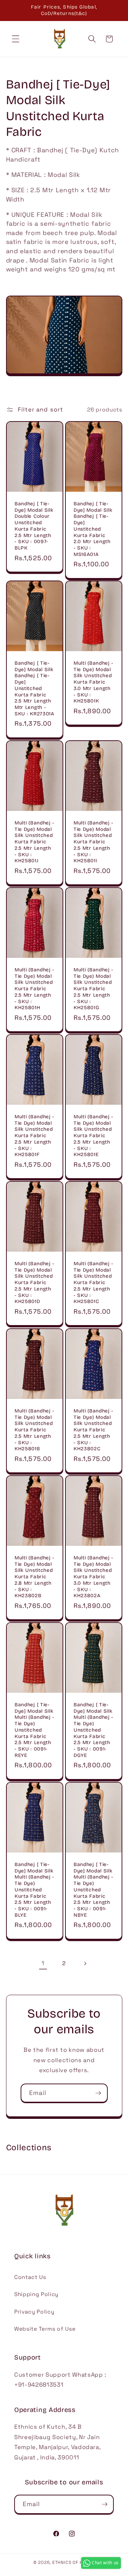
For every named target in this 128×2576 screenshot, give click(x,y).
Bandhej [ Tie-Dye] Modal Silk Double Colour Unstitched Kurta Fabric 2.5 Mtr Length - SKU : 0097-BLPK (34, 526)
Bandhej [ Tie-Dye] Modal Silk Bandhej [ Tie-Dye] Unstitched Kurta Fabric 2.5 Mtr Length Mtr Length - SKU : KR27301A (34, 688)
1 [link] (43, 1963)
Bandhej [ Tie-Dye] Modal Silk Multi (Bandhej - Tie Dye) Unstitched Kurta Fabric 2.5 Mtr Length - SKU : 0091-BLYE (34, 1889)
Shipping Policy (36, 2294)
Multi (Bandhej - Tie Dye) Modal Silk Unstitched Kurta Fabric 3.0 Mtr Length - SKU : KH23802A (94, 1577)
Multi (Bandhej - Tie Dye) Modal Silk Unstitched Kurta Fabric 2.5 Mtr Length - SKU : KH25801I (94, 842)
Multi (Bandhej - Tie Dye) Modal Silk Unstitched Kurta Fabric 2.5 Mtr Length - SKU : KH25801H (34, 989)
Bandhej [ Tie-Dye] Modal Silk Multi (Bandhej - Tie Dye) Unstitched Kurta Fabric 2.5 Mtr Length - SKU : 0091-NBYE (94, 1889)
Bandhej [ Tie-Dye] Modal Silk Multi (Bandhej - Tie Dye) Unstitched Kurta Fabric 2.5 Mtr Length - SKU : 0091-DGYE (94, 1730)
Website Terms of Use (45, 2329)
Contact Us (30, 2277)
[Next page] (85, 1963)
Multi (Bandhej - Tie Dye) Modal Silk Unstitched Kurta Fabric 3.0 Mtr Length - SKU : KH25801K (94, 682)
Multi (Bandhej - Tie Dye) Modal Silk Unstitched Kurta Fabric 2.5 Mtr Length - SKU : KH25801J (34, 842)
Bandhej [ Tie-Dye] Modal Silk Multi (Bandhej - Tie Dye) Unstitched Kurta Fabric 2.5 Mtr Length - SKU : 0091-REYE (34, 1730)
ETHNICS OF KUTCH (73, 2562)
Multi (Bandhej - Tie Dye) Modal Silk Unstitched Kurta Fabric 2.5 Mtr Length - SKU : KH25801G (94, 989)
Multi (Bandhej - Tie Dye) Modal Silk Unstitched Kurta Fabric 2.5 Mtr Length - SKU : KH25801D (34, 1283)
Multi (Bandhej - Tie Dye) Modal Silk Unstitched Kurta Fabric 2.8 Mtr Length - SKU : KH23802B (34, 1577)
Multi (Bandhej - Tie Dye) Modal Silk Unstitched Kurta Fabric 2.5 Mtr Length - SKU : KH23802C (94, 1430)
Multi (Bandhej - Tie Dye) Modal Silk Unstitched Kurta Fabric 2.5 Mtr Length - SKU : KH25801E (94, 1136)
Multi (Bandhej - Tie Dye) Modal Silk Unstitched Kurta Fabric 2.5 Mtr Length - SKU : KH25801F (34, 1136)
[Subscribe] (98, 2093)
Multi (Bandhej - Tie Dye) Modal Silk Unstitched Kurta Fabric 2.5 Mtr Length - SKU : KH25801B (34, 1430)
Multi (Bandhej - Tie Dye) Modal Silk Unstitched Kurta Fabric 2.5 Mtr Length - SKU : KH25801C (94, 1283)
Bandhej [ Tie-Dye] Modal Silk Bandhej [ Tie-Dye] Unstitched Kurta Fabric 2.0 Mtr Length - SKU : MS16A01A (93, 529)
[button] (16, 39)
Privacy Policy (34, 2312)
